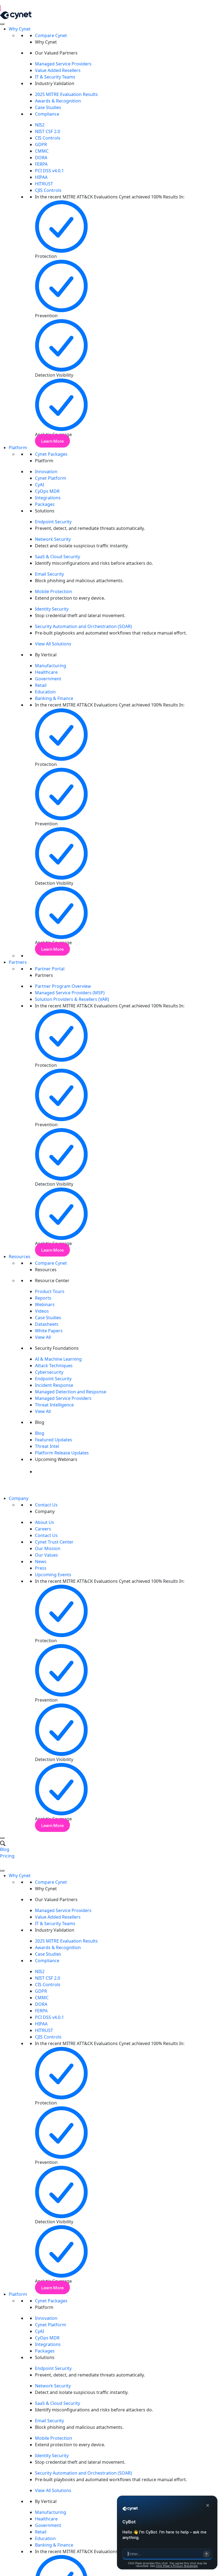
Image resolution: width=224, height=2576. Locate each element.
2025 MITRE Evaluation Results (66, 94)
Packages (45, 504)
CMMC (42, 151)
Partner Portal (50, 969)
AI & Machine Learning (58, 1359)
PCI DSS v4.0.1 (49, 171)
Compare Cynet (51, 35)
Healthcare (46, 672)
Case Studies (48, 107)
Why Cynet (20, 29)
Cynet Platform (51, 478)
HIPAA (41, 177)
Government (48, 679)
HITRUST (44, 184)
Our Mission (48, 1548)
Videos (42, 1311)
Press (41, 1568)
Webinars (45, 1304)
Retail (41, 685)
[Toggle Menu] (2, 24)
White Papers (49, 1331)
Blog (40, 1433)
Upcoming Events (53, 1575)
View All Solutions (53, 644)
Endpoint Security (53, 522)
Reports (43, 1298)
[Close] (2, 1838)
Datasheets (47, 1324)
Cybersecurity (49, 1372)
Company (19, 1498)
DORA (41, 158)
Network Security (53, 539)
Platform (18, 448)
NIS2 (40, 125)
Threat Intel (47, 1446)
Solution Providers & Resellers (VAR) (72, 999)
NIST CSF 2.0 (48, 131)
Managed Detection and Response (71, 1392)
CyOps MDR (47, 491)
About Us (45, 1522)
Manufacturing (51, 666)
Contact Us (46, 1505)
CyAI (39, 485)
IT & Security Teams (55, 77)
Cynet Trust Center (54, 1542)
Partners (18, 962)
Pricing (7, 1856)
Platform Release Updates (62, 1453)
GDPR (41, 144)
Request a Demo (17, 1862)
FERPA (41, 164)
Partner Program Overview (63, 986)
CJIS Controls (48, 190)
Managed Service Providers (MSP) (70, 993)
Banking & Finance (54, 698)
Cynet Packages (51, 454)
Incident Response (55, 1385)
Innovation (46, 472)
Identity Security (52, 609)
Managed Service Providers (63, 64)
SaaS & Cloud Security (58, 557)
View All (43, 1337)
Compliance (47, 114)
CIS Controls (48, 138)
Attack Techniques (54, 1366)
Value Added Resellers (58, 70)
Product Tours (50, 1291)
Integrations (48, 498)
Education (45, 692)
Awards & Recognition (58, 101)
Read (9, 8)
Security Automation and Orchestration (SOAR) (83, 626)
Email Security (49, 574)
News (41, 1562)
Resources (20, 1257)
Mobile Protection (54, 591)
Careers (43, 1529)
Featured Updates (54, 1440)
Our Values (46, 1555)
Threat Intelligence (54, 1405)
